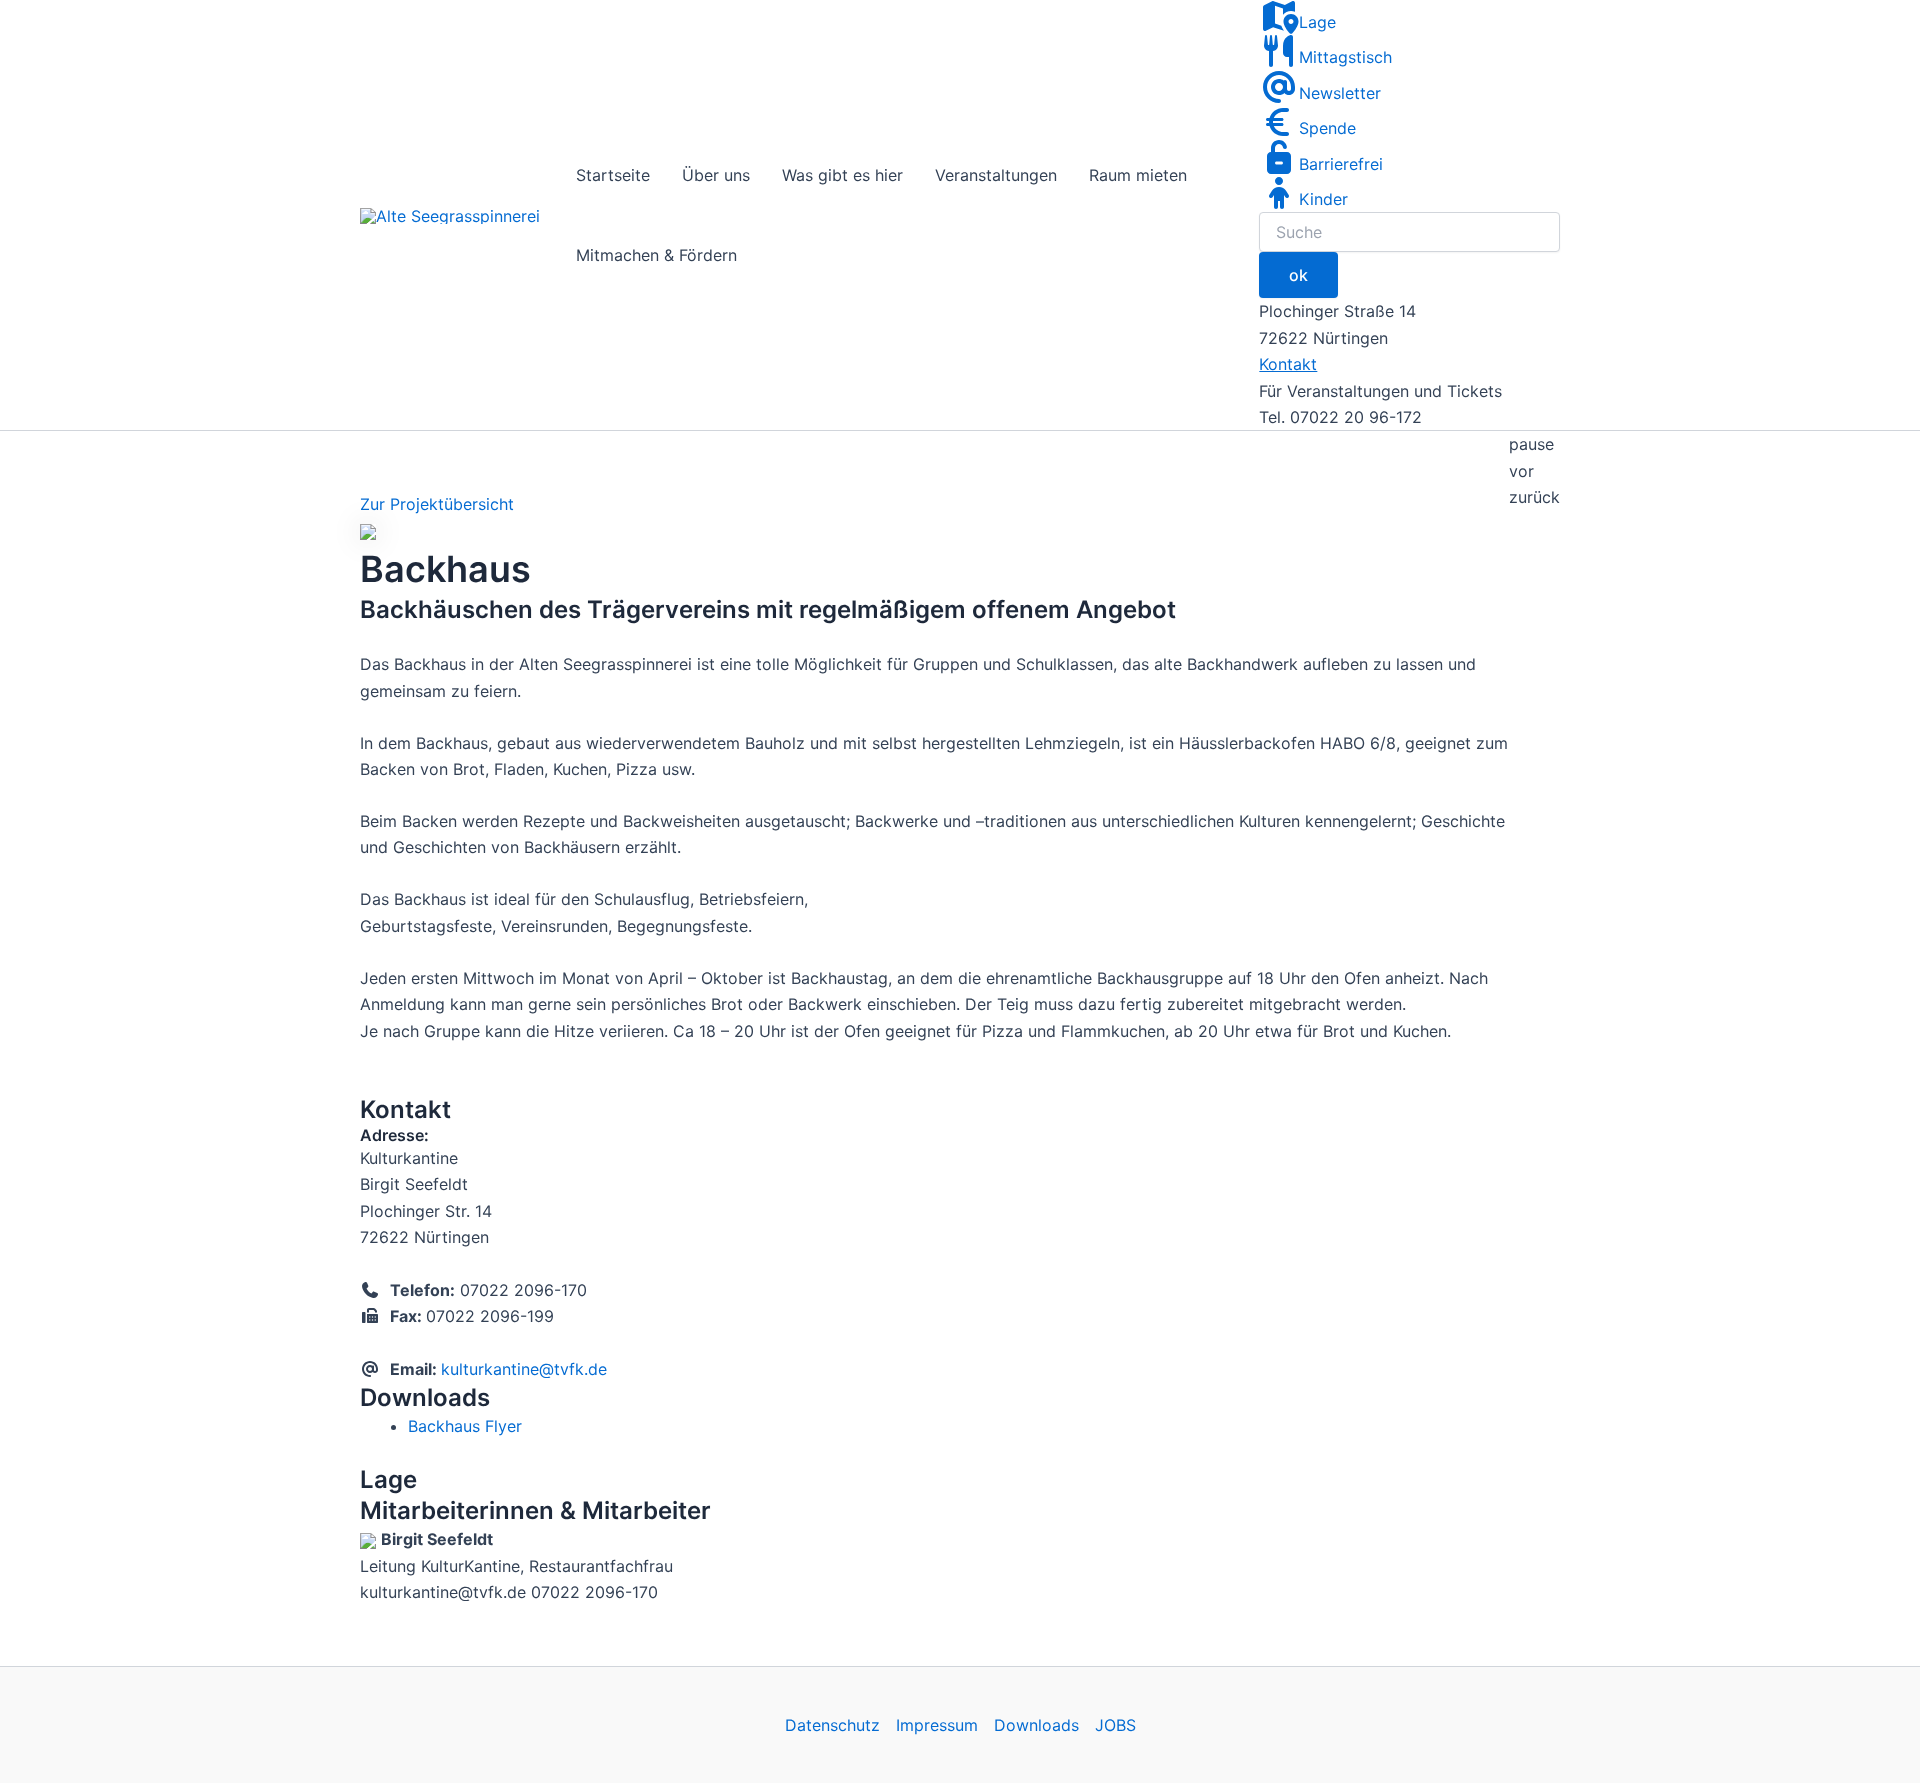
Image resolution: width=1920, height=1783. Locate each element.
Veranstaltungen (996, 175)
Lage (1317, 22)
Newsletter (1340, 93)
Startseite (613, 175)
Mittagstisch (1345, 57)
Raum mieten (1138, 175)
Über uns (716, 175)
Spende (1327, 128)
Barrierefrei (1341, 164)
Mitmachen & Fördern (656, 255)
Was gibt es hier (842, 175)
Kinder (1323, 199)
